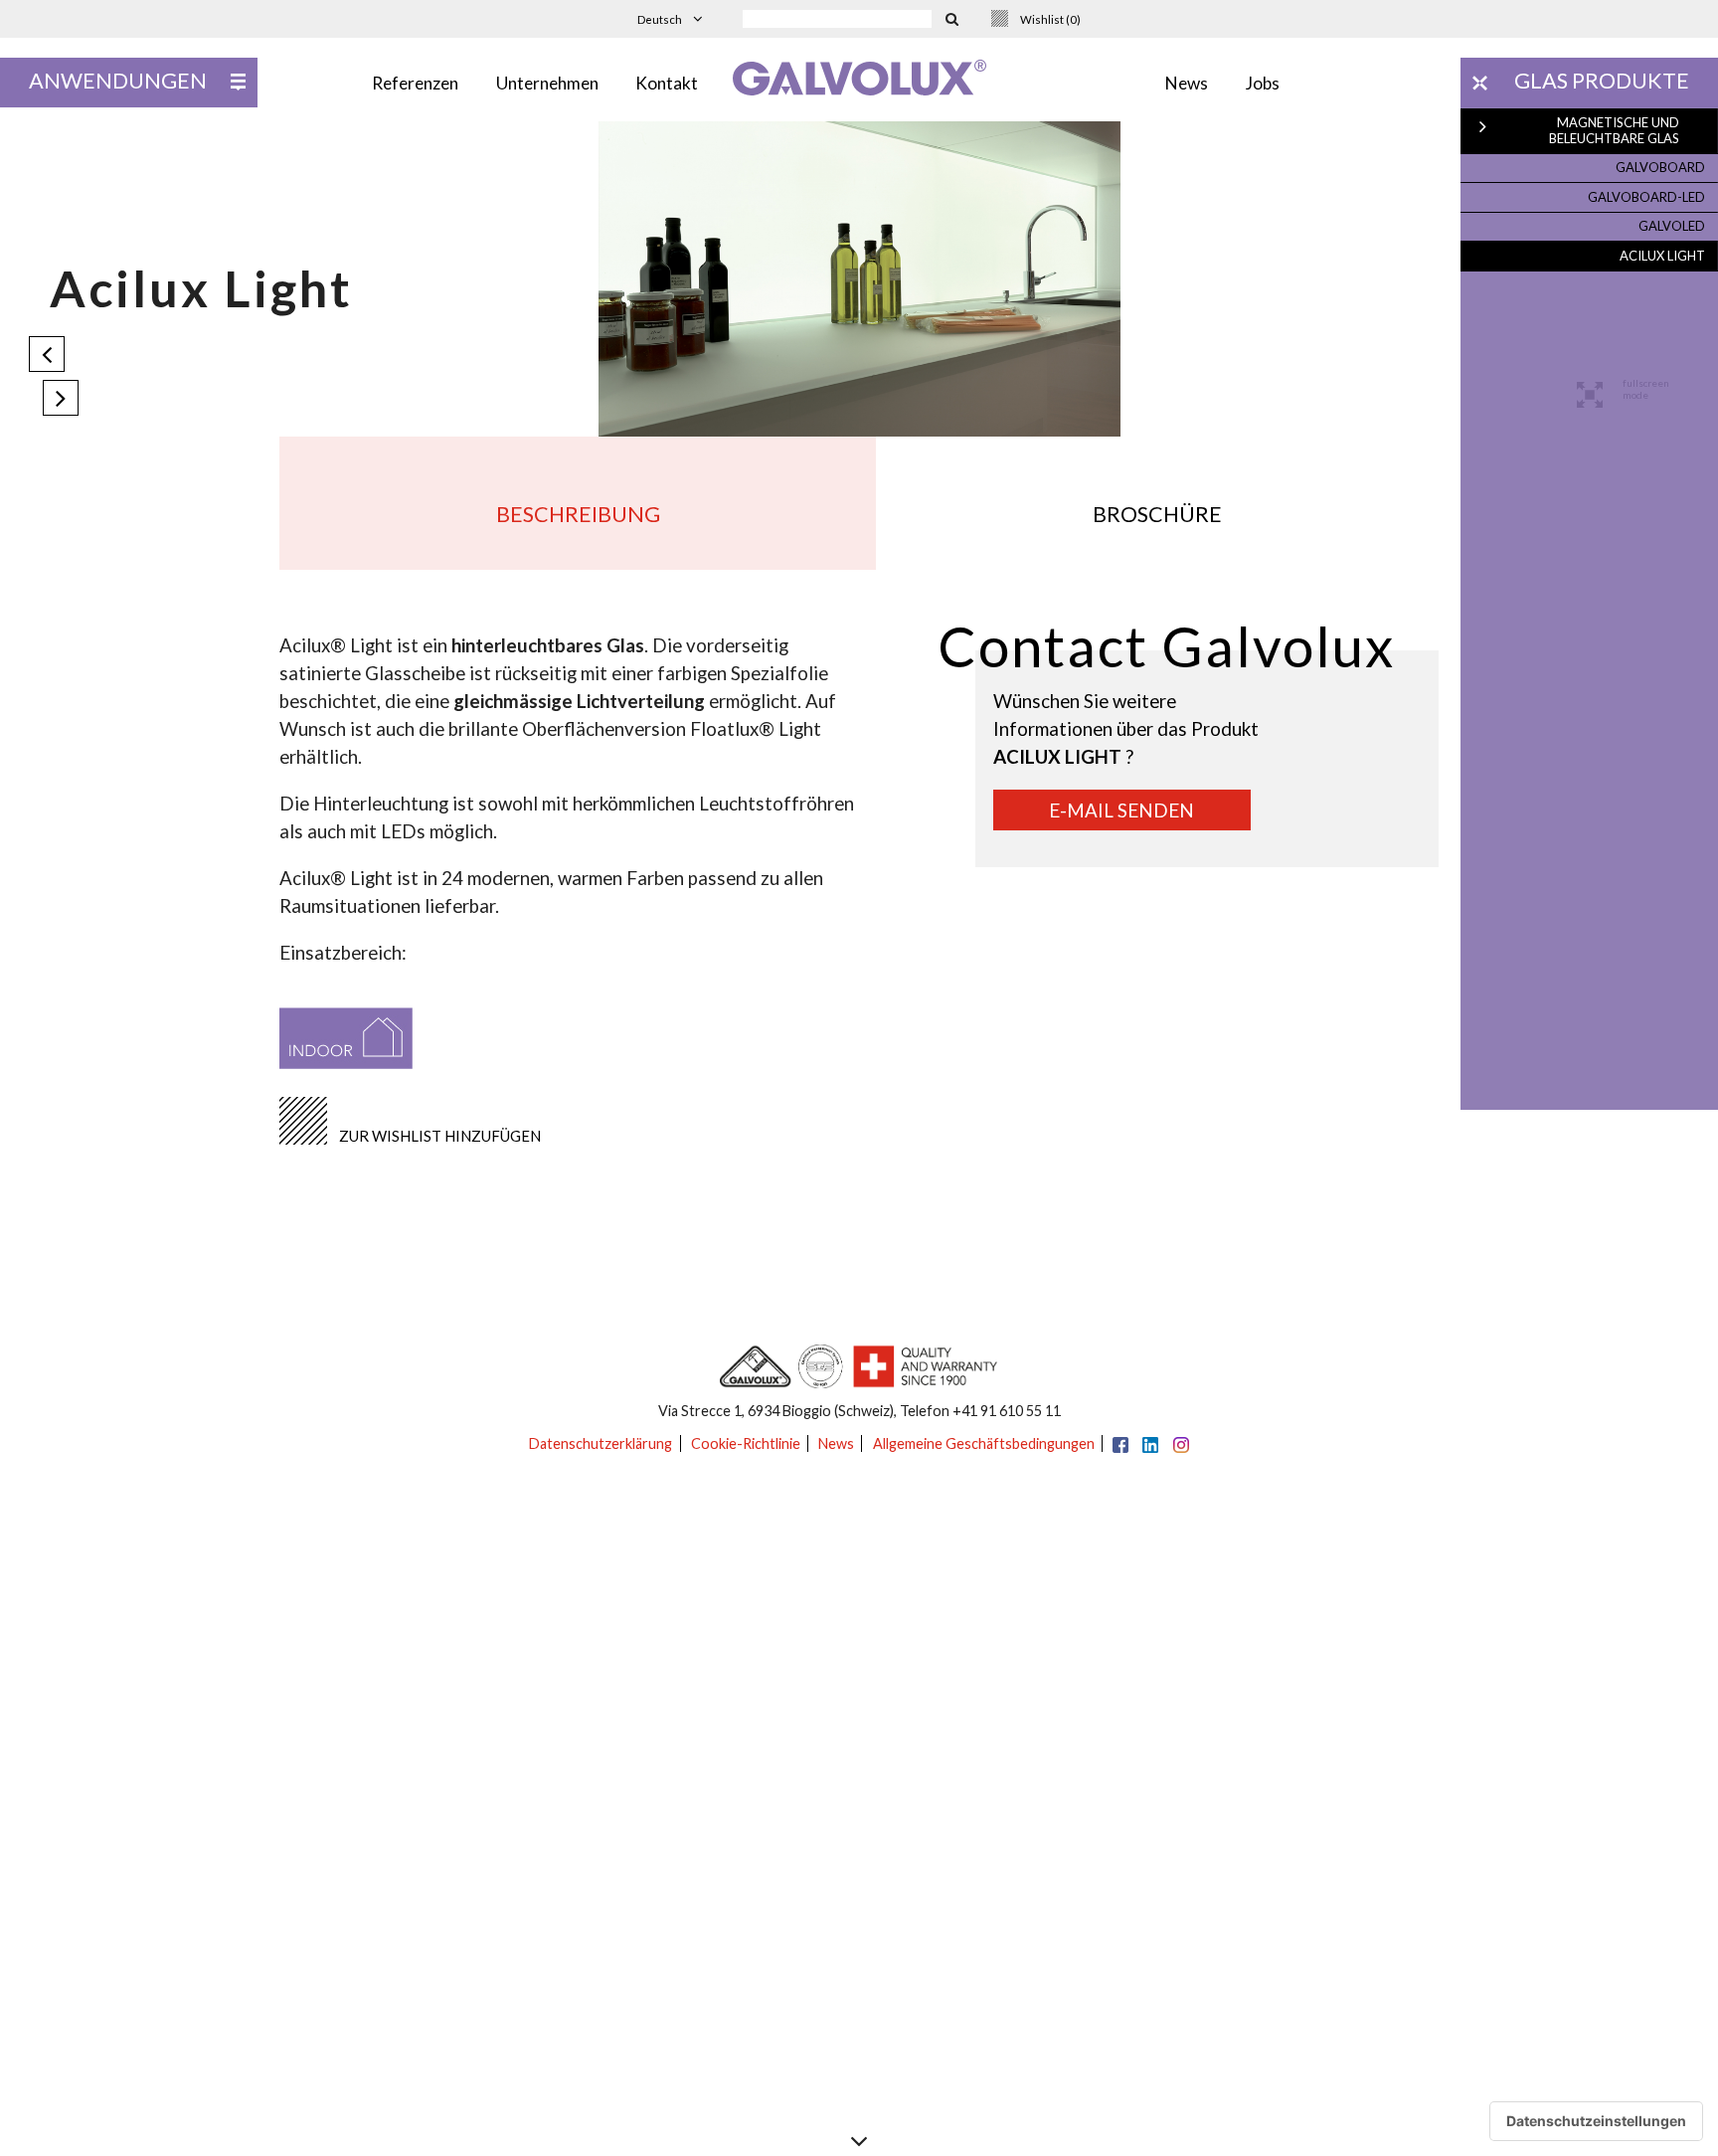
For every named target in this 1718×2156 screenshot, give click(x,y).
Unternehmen (547, 83)
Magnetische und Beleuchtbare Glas (1614, 130)
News (1187, 83)
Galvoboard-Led (1646, 197)
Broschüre (1157, 514)
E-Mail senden (1121, 810)
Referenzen (415, 83)
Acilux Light (1662, 256)
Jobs (1263, 83)
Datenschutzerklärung (601, 1443)
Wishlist (1050, 19)
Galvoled (1672, 226)
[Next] (61, 398)
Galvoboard (1660, 167)
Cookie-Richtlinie (746, 1443)
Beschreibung (578, 514)
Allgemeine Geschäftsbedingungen (984, 1443)
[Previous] (47, 354)
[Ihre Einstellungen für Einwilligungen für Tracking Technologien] (1596, 2121)
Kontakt (667, 83)
